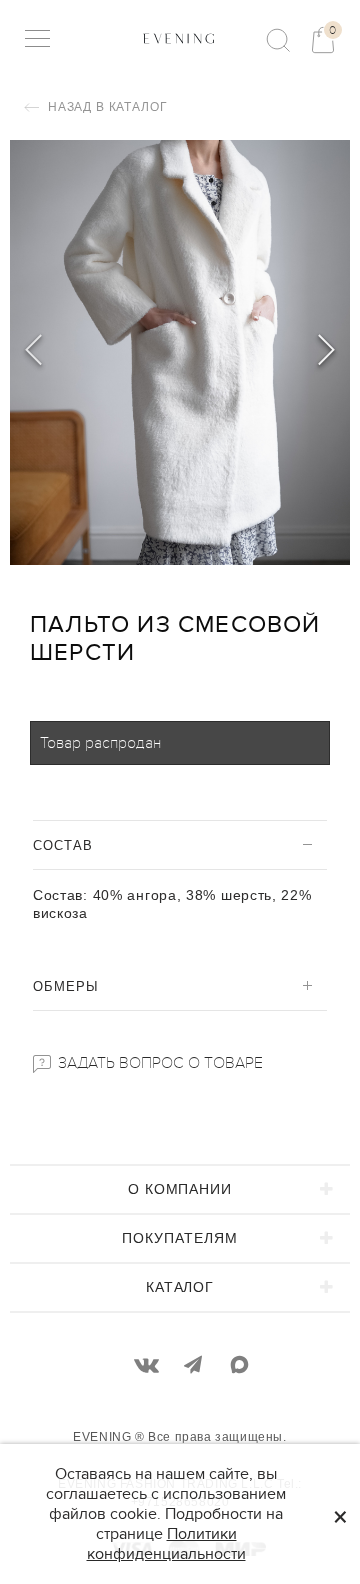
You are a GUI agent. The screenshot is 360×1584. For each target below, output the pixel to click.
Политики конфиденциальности (166, 1544)
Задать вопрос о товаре (158, 1063)
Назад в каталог (105, 107)
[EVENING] (179, 38)
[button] (326, 353)
